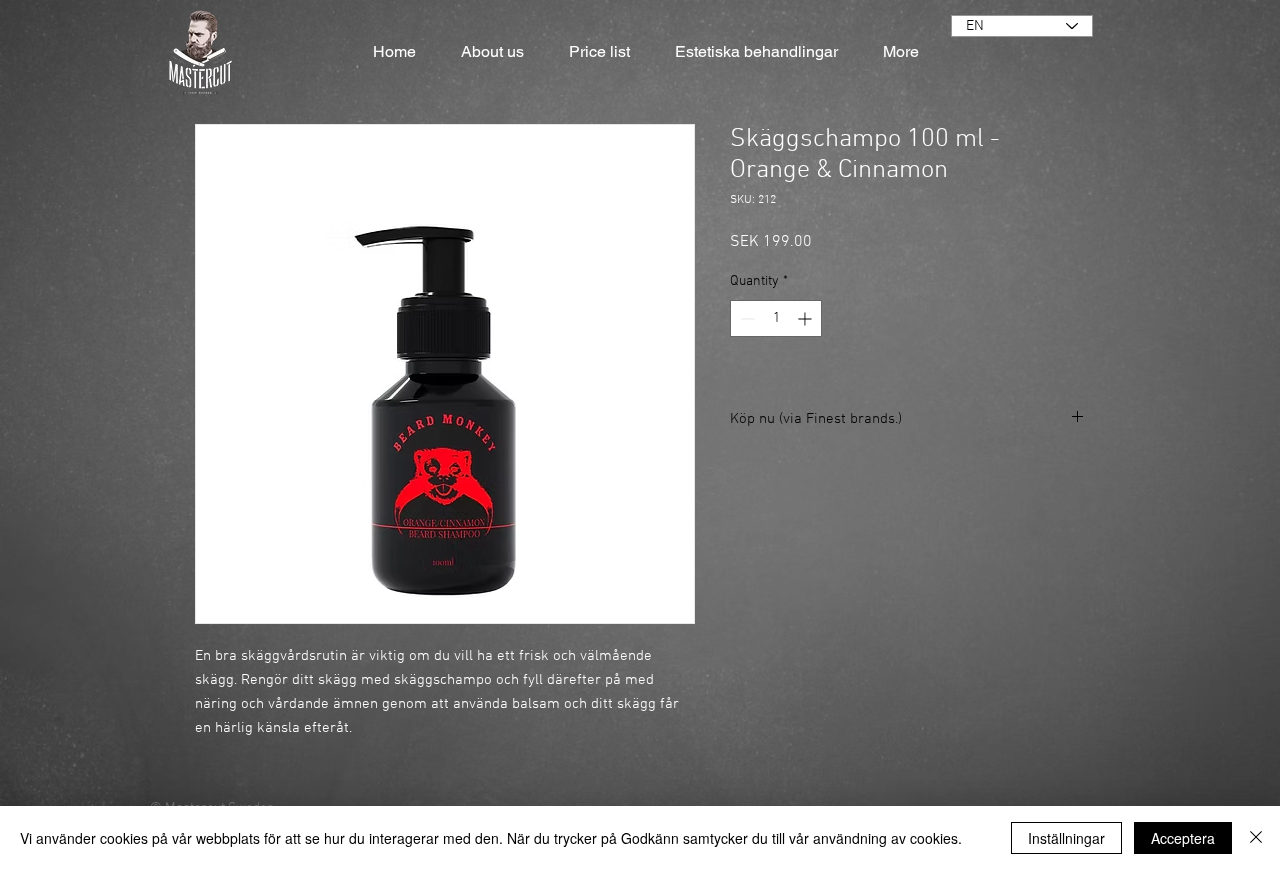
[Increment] (806, 318)
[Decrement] (745, 318)
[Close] (1256, 838)
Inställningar (1066, 838)
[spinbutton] (776, 318)
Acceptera (1183, 838)
